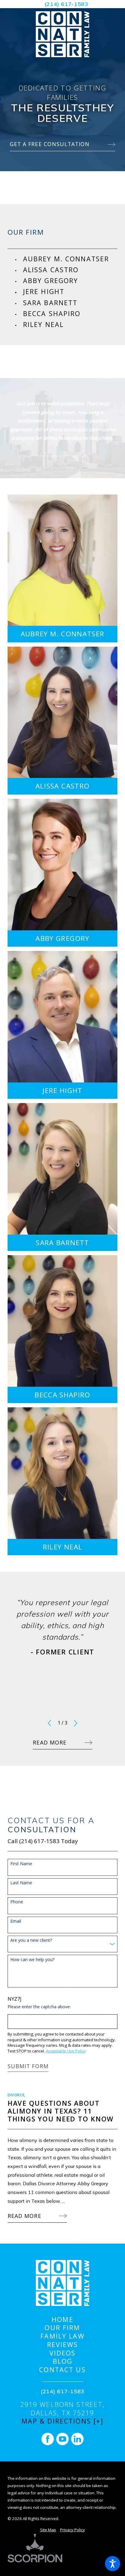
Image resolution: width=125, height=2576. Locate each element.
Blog (63, 2361)
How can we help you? (32, 1960)
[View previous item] (49, 1723)
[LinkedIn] (77, 2439)
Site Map (48, 2530)
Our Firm (62, 2328)
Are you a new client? (31, 1940)
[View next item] (76, 1723)
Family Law (62, 2336)
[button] (113, 2564)
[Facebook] (48, 2439)
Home (62, 2320)
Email (16, 1921)
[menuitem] (70, 259)
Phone (17, 1902)
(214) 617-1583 (66, 4)
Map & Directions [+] (63, 2421)
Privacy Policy (73, 2530)
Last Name (21, 1883)
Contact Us (62, 2370)
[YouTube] (62, 2439)
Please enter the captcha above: (39, 2007)
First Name (21, 1864)
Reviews (63, 2345)
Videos (63, 2353)
